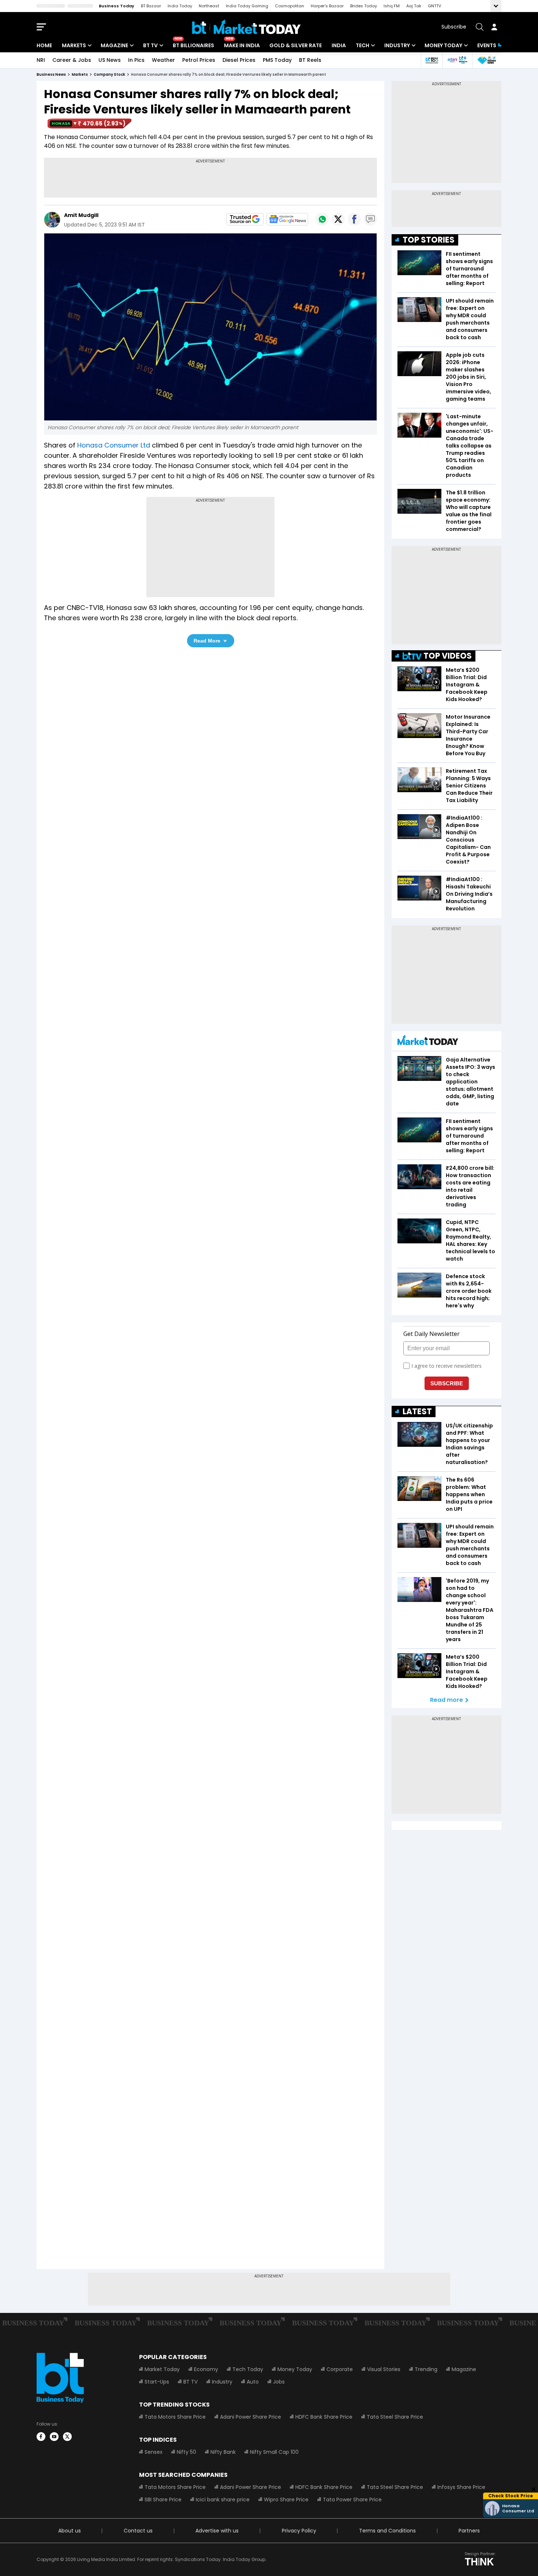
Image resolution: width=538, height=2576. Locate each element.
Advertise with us (217, 2531)
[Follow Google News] (287, 219)
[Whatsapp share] (322, 219)
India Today (180, 6)
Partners (469, 2531)
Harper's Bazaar (327, 6)
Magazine (114, 45)
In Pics (136, 60)
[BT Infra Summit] (457, 60)
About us (70, 2531)
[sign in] (494, 27)
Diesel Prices (239, 60)
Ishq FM (392, 6)
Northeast (209, 6)
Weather (163, 60)
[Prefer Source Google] (245, 219)
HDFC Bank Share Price (324, 2417)
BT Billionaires (193, 45)
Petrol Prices (199, 60)
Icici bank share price (223, 2500)
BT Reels (310, 60)
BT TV (150, 45)
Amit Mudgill (81, 215)
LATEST (417, 1411)
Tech (363, 45)
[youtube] (54, 2437)
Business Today (117, 6)
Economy (206, 2369)
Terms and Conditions (387, 2531)
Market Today (162, 2369)
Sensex (154, 2452)
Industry (397, 45)
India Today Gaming (247, 6)
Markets (74, 45)
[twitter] (67, 2437)
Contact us (138, 2531)
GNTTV (434, 6)
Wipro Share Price (286, 2500)
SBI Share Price (163, 2500)
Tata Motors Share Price (175, 2417)
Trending (426, 2369)
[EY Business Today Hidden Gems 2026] (487, 60)
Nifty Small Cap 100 (274, 2452)
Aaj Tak (414, 6)
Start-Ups (157, 2382)
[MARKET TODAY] (428, 1042)
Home (44, 45)
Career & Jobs (72, 60)
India (339, 45)
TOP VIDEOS (448, 656)
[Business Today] (246, 27)
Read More (207, 641)
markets (80, 74)
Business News (51, 74)
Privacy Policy (299, 2531)
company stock (109, 74)
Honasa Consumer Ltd (114, 445)
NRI (41, 60)
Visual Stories (384, 2369)
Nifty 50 (186, 2452)
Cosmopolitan (289, 6)
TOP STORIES (429, 240)
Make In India (242, 45)
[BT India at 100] (431, 60)
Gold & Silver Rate (296, 45)
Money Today (443, 45)
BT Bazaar (151, 6)
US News (110, 60)
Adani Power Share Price (251, 2417)
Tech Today (248, 2369)
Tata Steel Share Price (395, 2417)
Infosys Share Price (461, 2487)
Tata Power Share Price (352, 2500)
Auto (253, 2382)
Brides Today (364, 6)
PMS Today (277, 60)
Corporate (340, 2369)
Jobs (279, 2382)
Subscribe (454, 27)
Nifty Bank (223, 2452)
